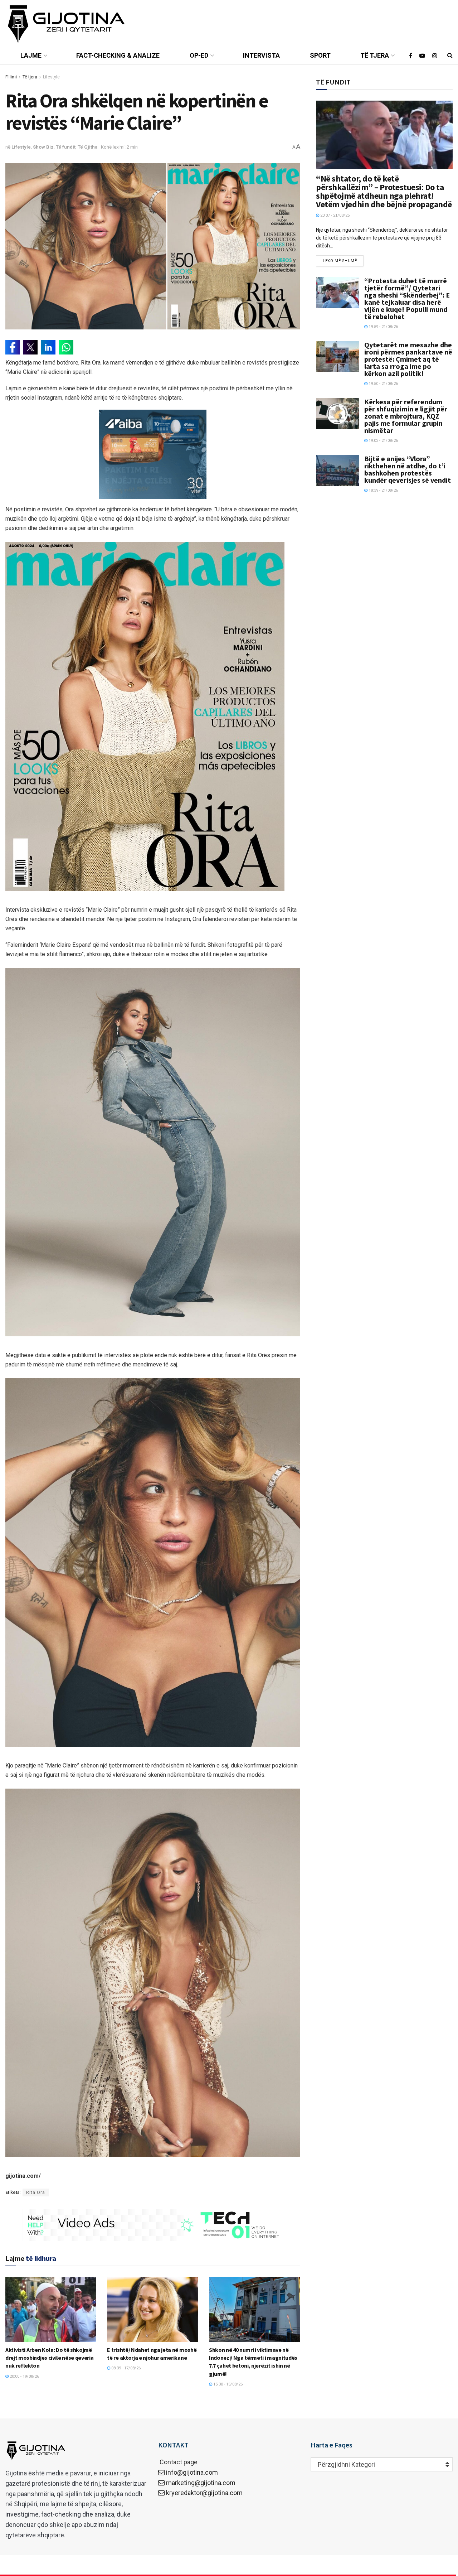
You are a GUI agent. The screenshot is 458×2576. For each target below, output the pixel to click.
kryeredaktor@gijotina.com (204, 2493)
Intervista (261, 55)
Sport (320, 55)
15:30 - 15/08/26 (227, 2384)
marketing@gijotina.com (201, 2483)
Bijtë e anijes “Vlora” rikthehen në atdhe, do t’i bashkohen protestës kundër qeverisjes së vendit (408, 469)
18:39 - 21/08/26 (383, 490)
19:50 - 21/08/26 (383, 384)
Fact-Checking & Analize (118, 55)
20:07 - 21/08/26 (334, 215)
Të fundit (66, 147)
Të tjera (375, 55)
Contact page (178, 2462)
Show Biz (43, 147)
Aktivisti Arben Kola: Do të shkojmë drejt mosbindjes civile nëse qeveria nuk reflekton (49, 2358)
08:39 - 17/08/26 (125, 2368)
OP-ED (199, 55)
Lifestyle (51, 77)
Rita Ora (36, 2193)
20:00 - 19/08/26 (24, 2376)
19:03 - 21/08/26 (383, 441)
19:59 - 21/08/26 (383, 327)
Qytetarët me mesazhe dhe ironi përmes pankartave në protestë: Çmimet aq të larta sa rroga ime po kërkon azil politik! (408, 359)
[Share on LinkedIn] (48, 347)
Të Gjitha (88, 147)
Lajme (31, 55)
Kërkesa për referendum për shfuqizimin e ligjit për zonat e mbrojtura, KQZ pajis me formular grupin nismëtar (406, 416)
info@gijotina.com (192, 2472)
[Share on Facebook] (13, 347)
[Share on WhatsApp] (66, 347)
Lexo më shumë (340, 261)
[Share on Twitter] (30, 347)
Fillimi (11, 77)
